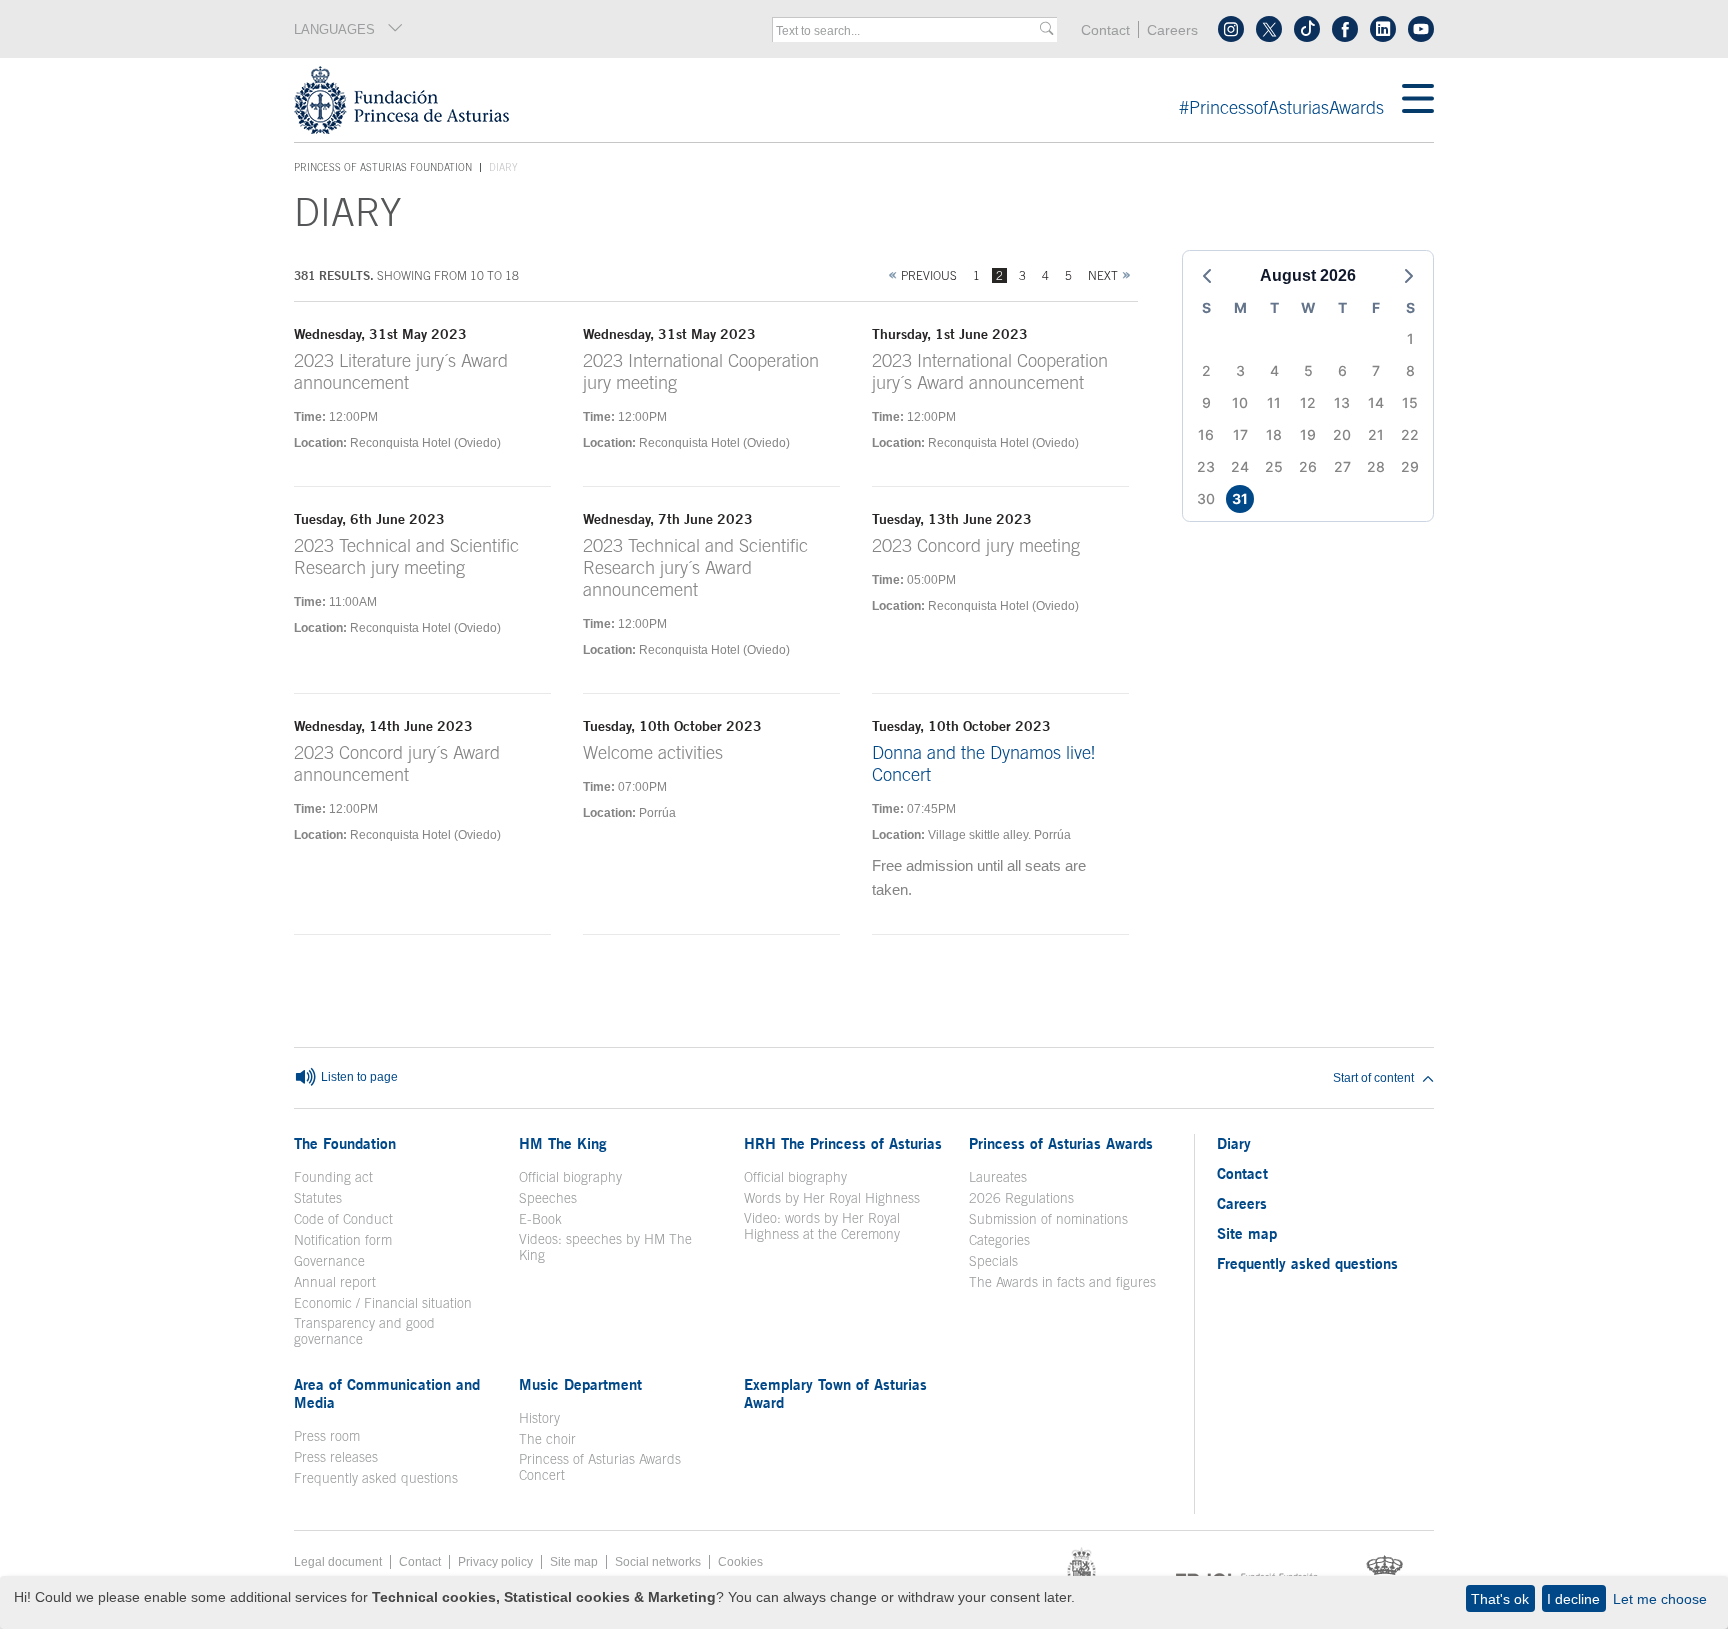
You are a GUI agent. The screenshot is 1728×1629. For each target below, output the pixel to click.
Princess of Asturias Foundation (383, 168)
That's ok (1500, 1599)
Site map (1247, 1233)
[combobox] (908, 31)
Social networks (658, 1562)
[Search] (1046, 29)
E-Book (540, 1219)
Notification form (343, 1240)
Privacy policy (495, 1562)
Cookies (740, 1562)
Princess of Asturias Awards (1061, 1143)
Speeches (548, 1198)
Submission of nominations (1048, 1219)
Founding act (333, 1177)
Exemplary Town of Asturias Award (835, 1393)
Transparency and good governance (364, 1331)
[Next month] (1409, 276)
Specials (993, 1261)
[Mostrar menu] (1418, 100)
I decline (1573, 1599)
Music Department (580, 1384)
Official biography (570, 1177)
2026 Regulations (1021, 1198)
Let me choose (1660, 1599)
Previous (929, 275)
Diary (1234, 1143)
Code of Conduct (343, 1219)
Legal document (338, 1562)
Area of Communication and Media (387, 1393)
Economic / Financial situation (383, 1303)
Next (1103, 275)
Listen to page (358, 1078)
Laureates (998, 1177)
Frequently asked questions (376, 1478)
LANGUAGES (334, 29)
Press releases (336, 1457)
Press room (327, 1436)
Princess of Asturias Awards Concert (600, 1467)
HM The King (563, 1143)
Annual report (335, 1282)
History (539, 1418)
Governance (329, 1261)
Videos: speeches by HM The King (605, 1247)
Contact (1105, 30)
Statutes (318, 1198)
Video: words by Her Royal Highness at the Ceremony (822, 1226)
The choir (547, 1439)
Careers (1172, 30)
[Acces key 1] (848, 100)
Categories (999, 1240)
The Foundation (345, 1143)
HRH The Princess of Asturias (843, 1143)
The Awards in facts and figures (1062, 1282)
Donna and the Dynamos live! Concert (983, 763)
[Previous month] (1207, 276)
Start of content (1373, 1078)
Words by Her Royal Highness (832, 1198)
